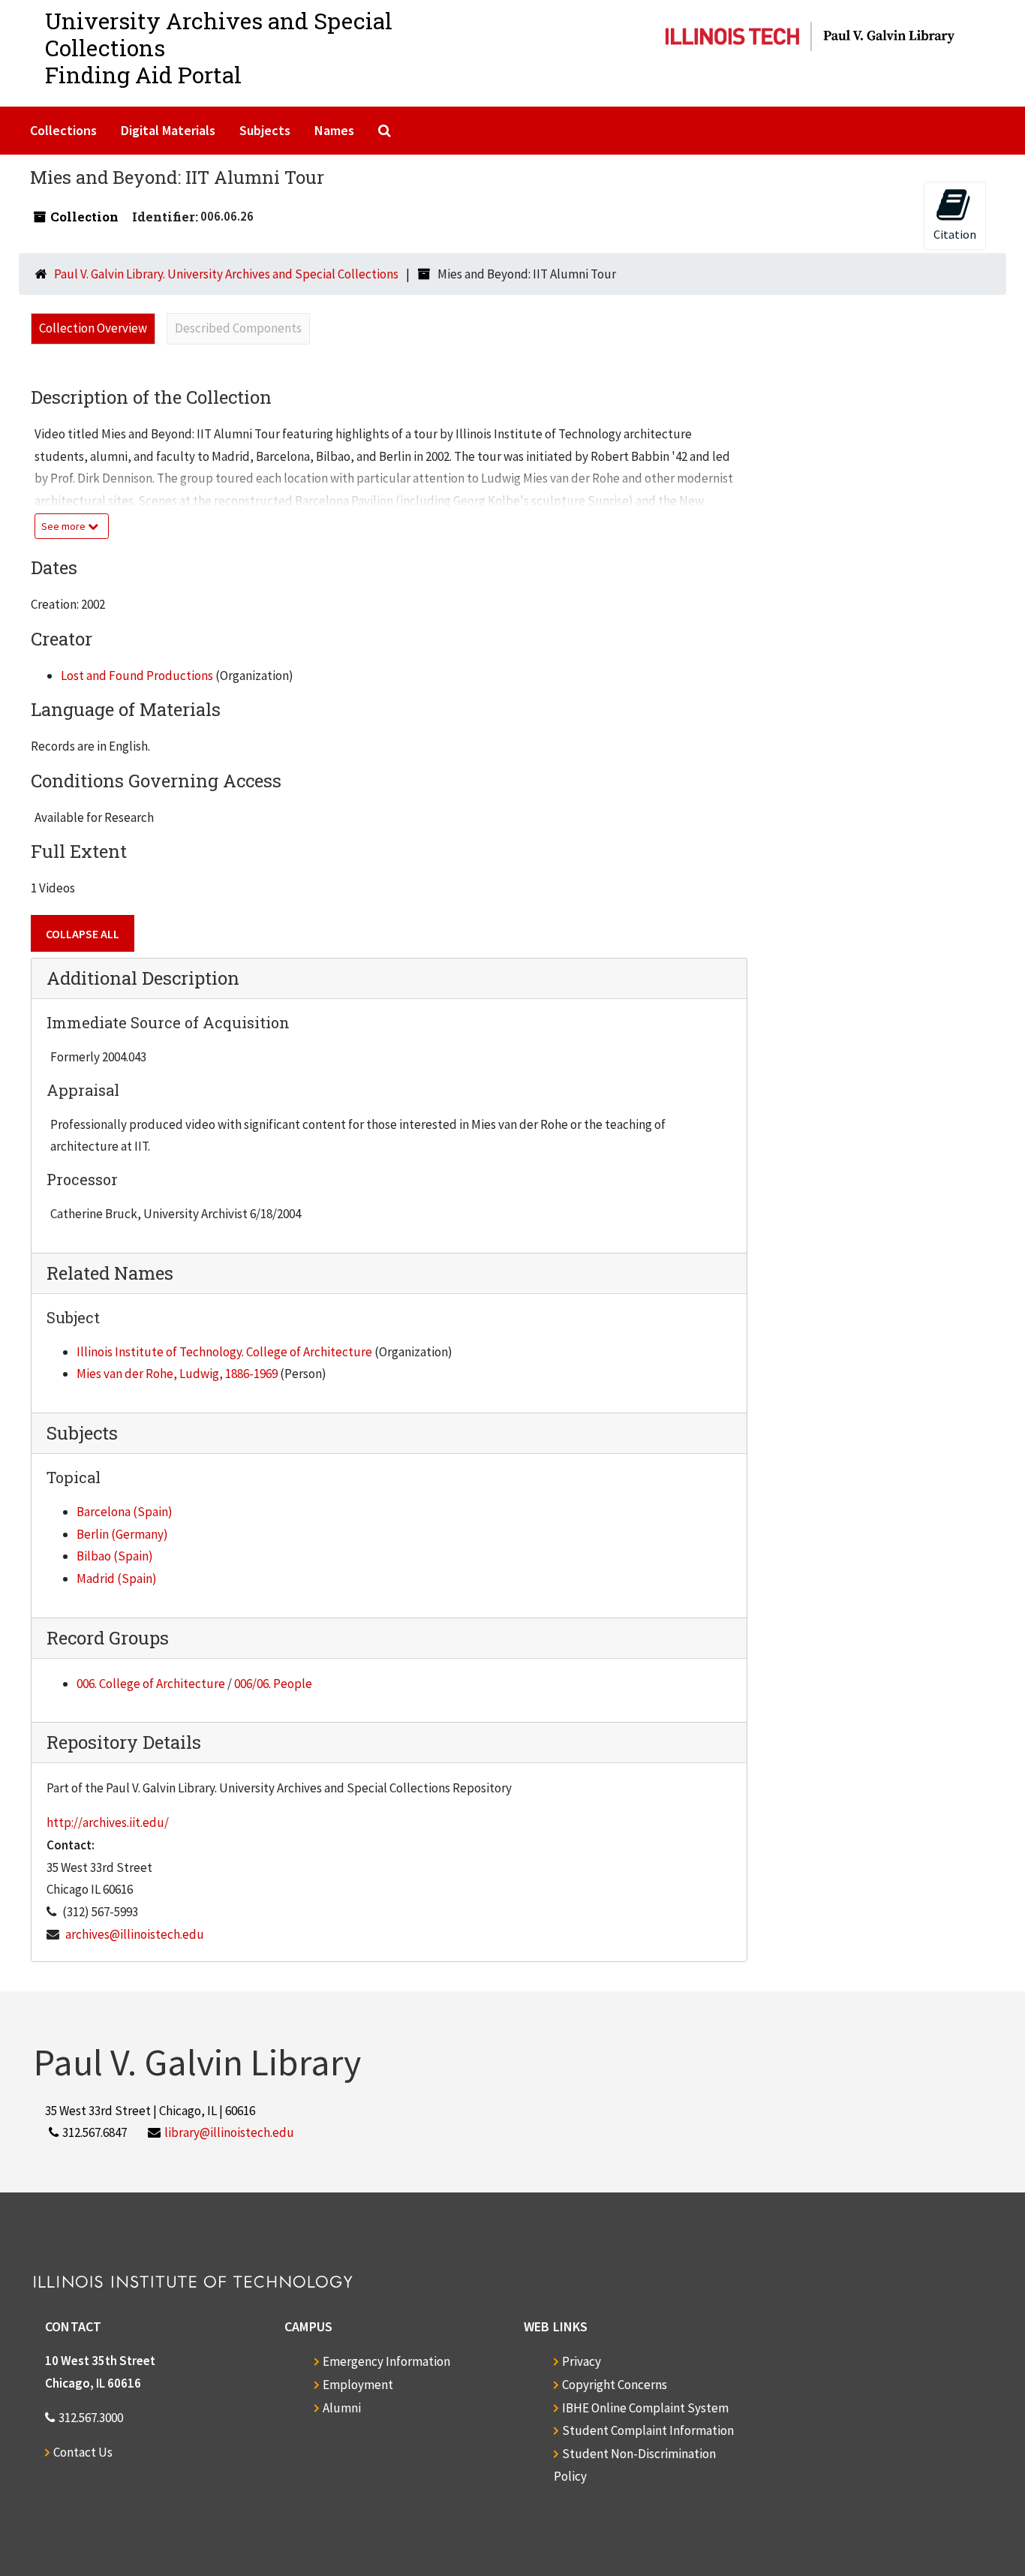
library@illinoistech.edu (229, 2132)
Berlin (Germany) (122, 1534)
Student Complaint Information (648, 2430)
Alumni (342, 2408)
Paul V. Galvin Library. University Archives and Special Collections (226, 274)
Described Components (238, 328)
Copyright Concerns (615, 2385)
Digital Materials (168, 130)
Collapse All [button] (83, 934)
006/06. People (273, 1684)
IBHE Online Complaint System (645, 2408)
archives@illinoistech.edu (135, 1934)
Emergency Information (386, 2361)
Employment (358, 2385)
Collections (63, 130)
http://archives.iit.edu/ (108, 1822)
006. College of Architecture (151, 1684)
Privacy (582, 2361)
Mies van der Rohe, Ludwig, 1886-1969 (177, 1374)
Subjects (265, 130)
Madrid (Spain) (117, 1578)
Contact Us (83, 2452)
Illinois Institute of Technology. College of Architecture (224, 1352)
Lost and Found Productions (137, 676)
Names (334, 130)
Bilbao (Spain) (115, 1556)
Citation (955, 234)
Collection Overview (93, 328)
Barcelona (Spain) (125, 1512)
